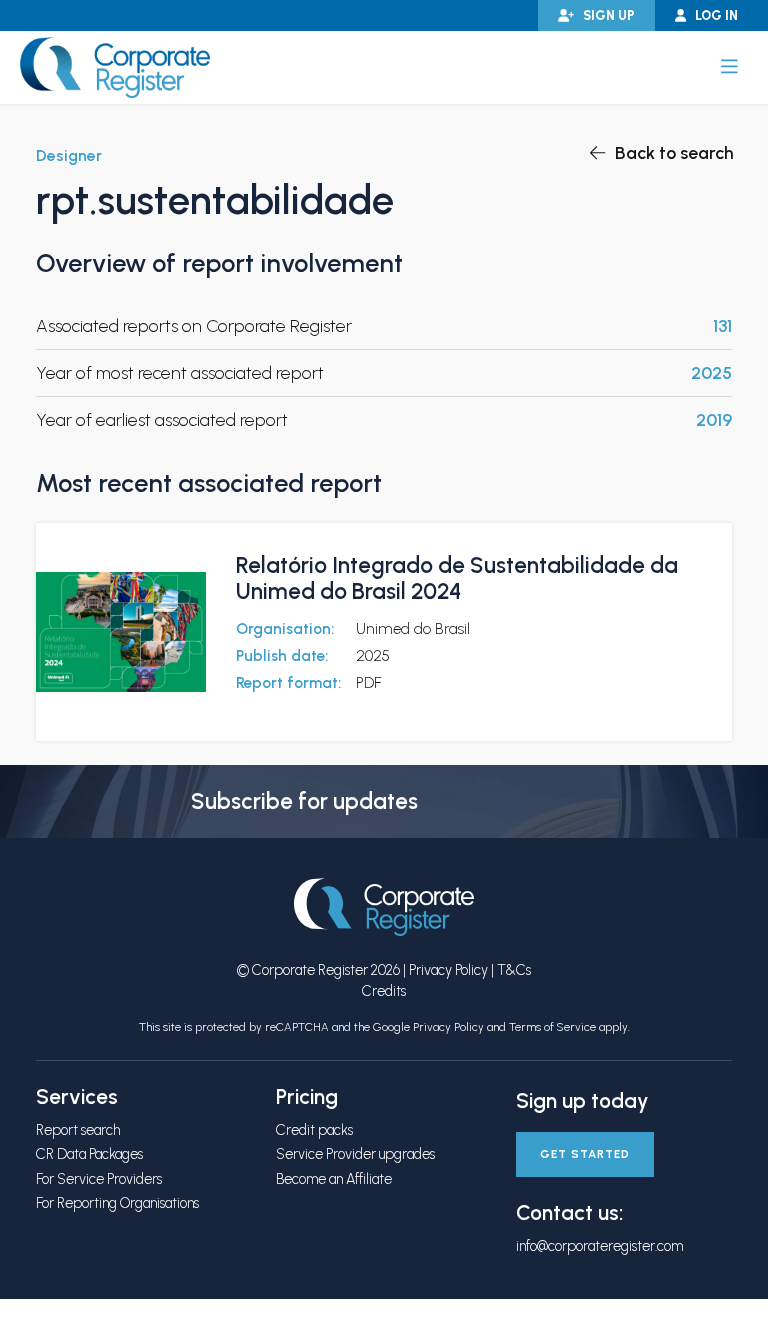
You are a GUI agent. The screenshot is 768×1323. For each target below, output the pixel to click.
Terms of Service (552, 1027)
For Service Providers (99, 1179)
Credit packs (314, 1130)
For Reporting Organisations (117, 1203)
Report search (78, 1130)
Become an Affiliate (334, 1179)
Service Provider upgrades (355, 1154)
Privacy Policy (448, 970)
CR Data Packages (89, 1154)
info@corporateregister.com (599, 1246)
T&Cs (514, 970)
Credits (384, 991)
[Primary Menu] (729, 67)
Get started (585, 1154)
